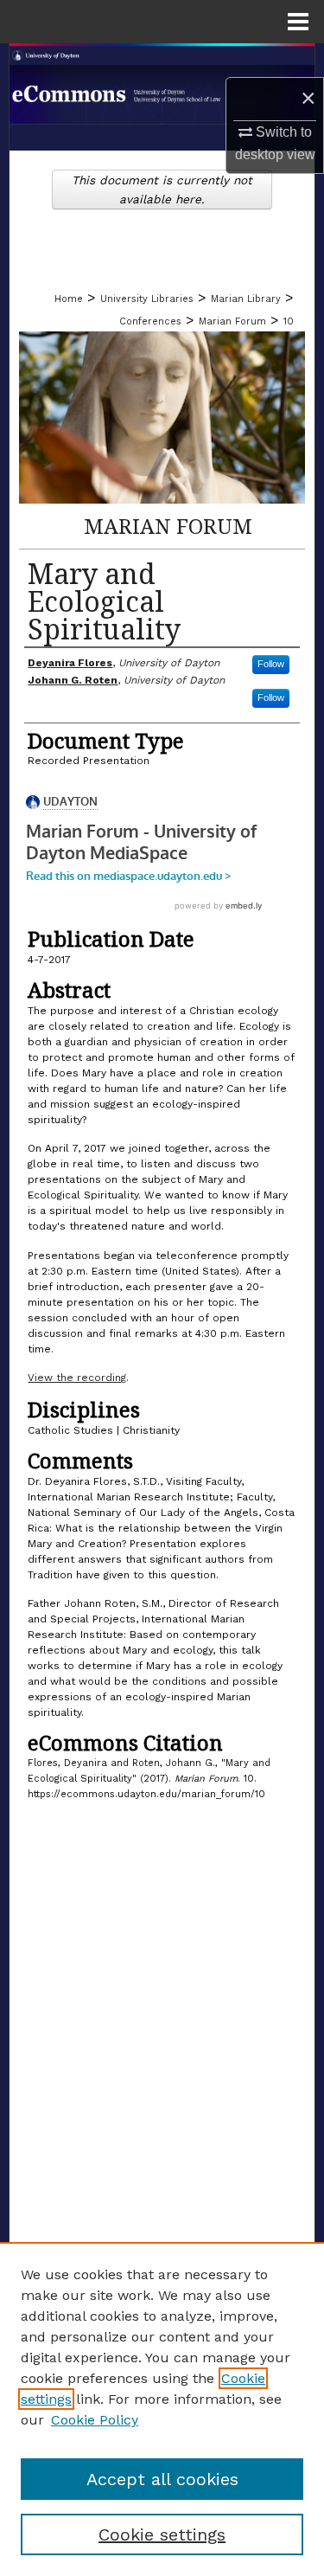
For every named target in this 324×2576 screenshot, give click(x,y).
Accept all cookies (162, 2479)
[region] (162, 2409)
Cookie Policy (95, 2420)
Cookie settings (162, 2534)
